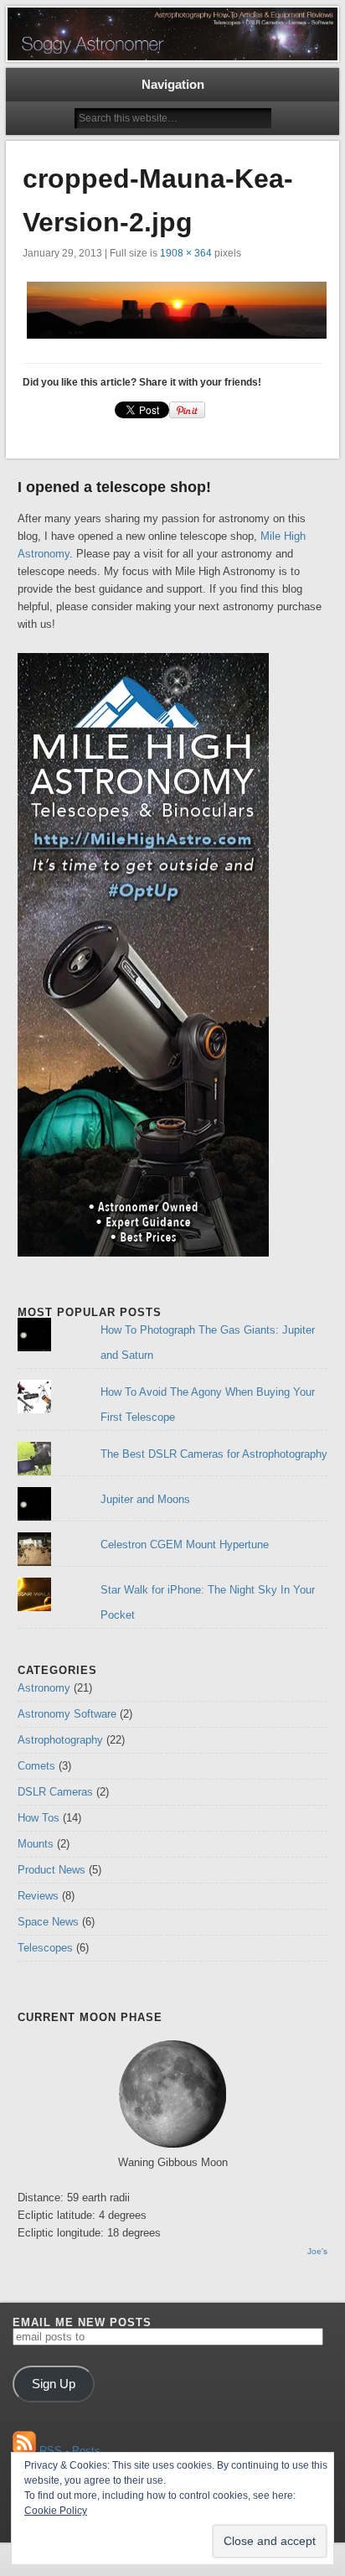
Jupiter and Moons (145, 1499)
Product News (51, 1870)
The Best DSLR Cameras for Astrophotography (214, 1454)
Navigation (173, 84)
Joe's (317, 2251)
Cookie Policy (56, 2511)
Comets (36, 1766)
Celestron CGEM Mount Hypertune (185, 1545)
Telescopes (45, 1948)
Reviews (38, 1896)
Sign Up (54, 2384)
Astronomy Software (67, 1714)
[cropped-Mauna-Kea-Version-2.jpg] (172, 310)
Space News (48, 1922)
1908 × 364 (186, 253)
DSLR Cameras (55, 1792)
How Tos (39, 1818)
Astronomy (44, 1688)
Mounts (36, 1844)
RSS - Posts (68, 2451)
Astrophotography (60, 1740)
